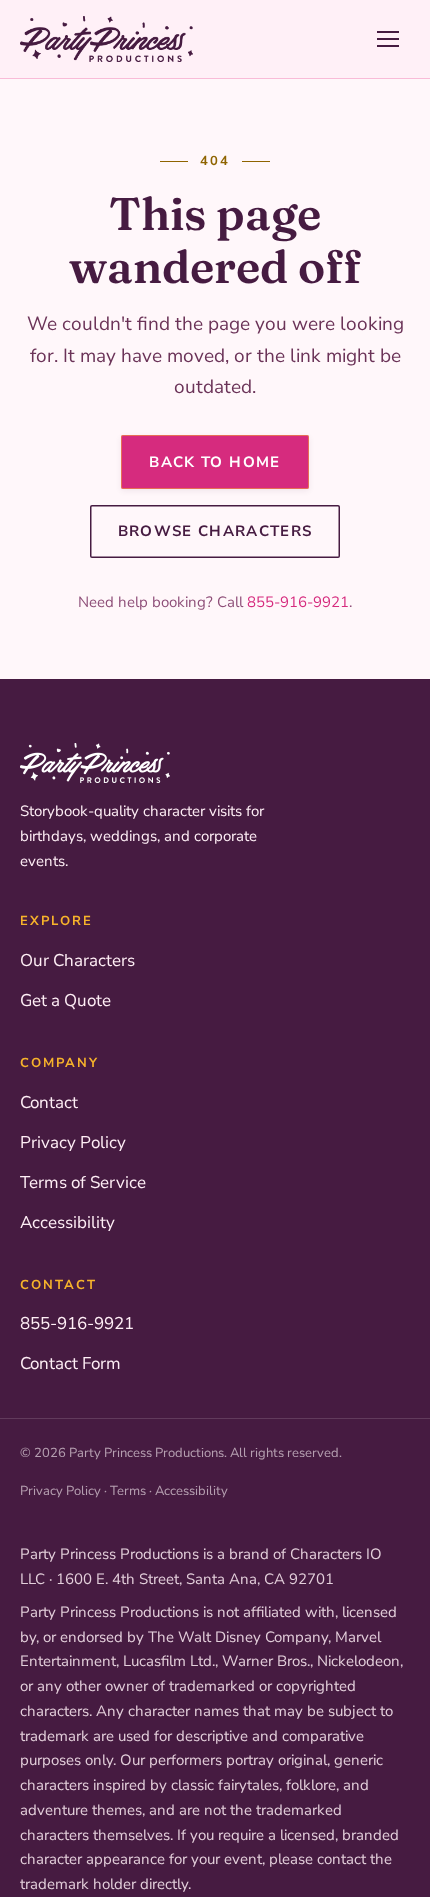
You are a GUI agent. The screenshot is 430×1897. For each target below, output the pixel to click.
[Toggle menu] (388, 39)
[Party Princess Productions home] (106, 39)
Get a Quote (65, 1000)
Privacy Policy (73, 1142)
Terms (128, 1491)
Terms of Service (83, 1182)
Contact (49, 1102)
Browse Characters (215, 531)
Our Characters (77, 960)
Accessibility (67, 1222)
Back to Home (214, 462)
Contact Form (70, 1363)
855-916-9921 (298, 602)
